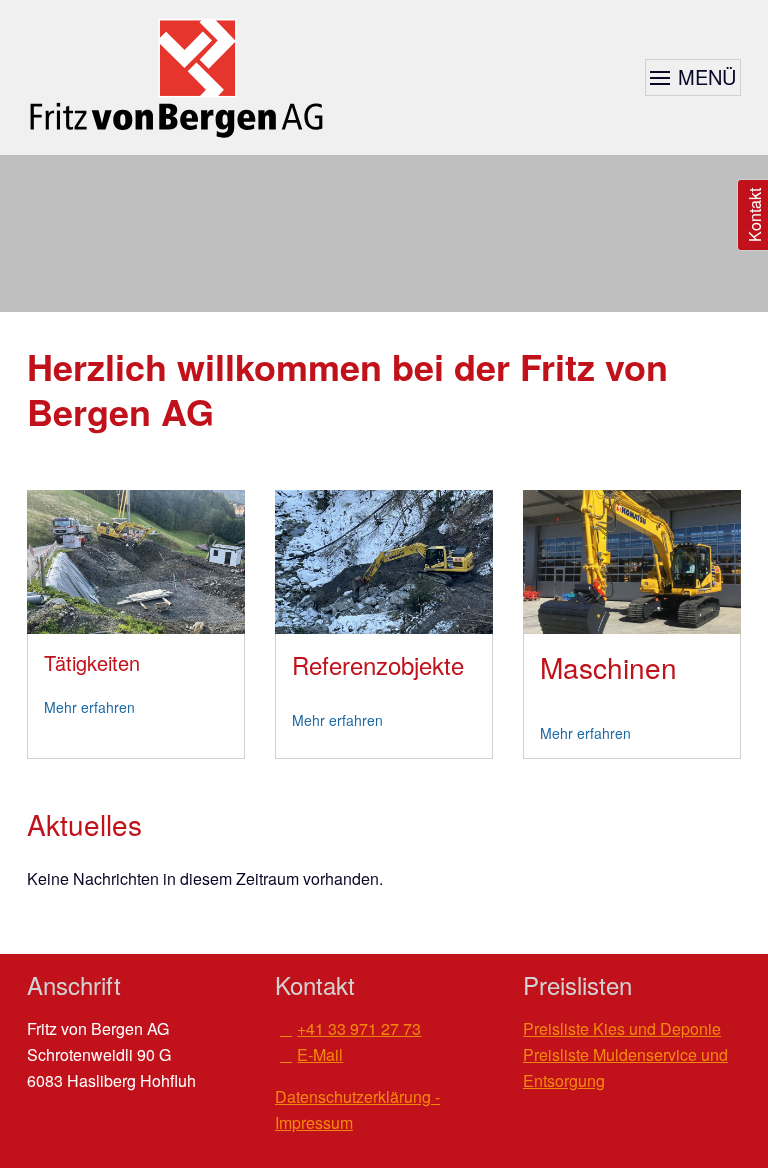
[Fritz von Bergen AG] (177, 77)
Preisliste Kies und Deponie (622, 1028)
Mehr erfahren (89, 707)
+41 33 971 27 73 (359, 1028)
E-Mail (320, 1054)
